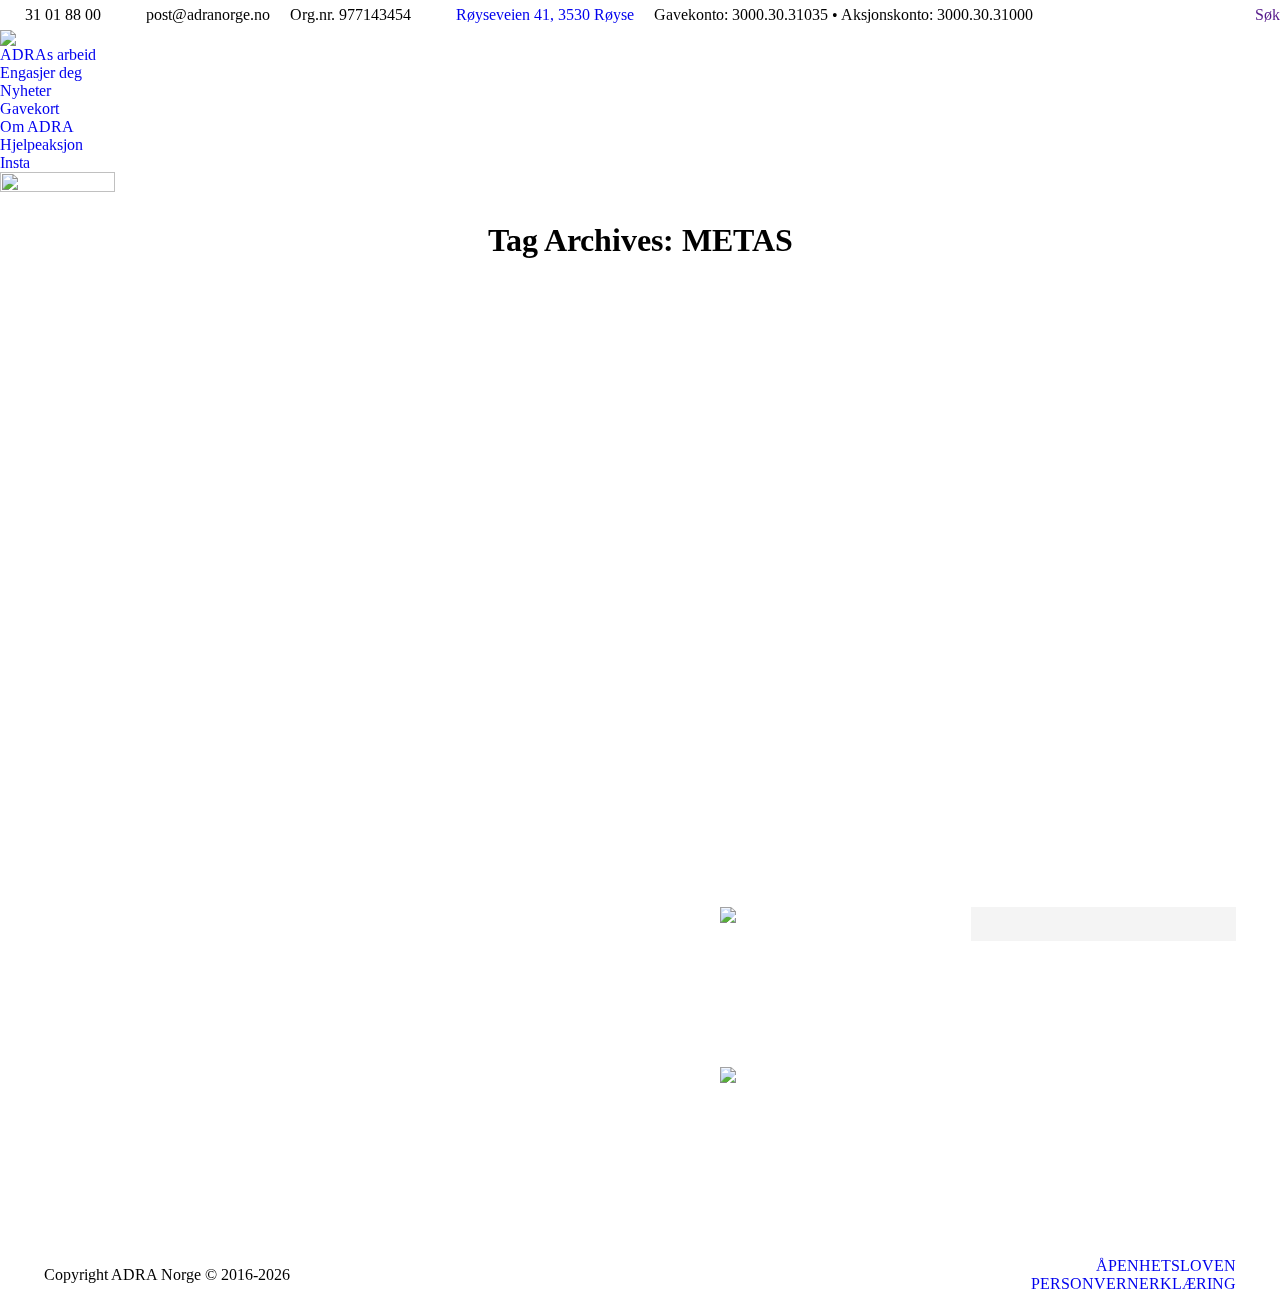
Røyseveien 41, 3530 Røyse (545, 14)
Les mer (130, 767)
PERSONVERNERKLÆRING (1133, 1283)
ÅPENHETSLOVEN (1166, 1265)
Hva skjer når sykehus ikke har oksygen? (298, 657)
